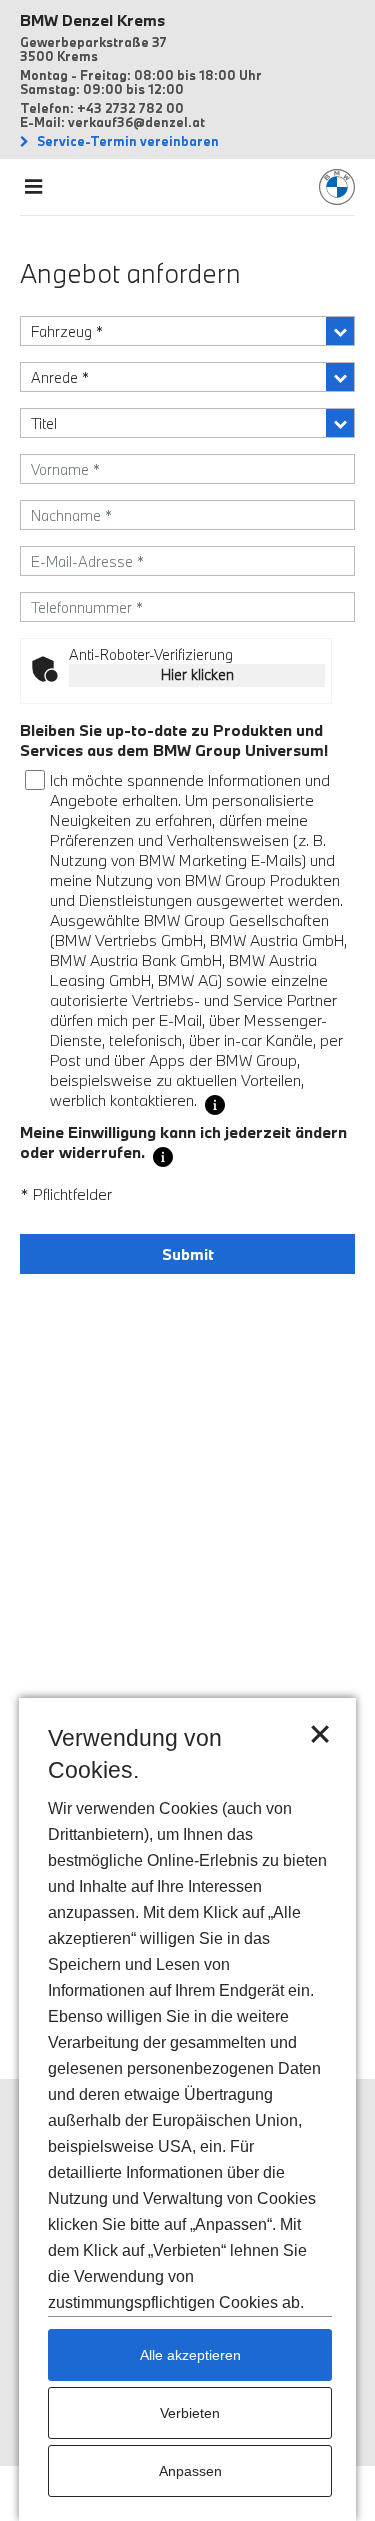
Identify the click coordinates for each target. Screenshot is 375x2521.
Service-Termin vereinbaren (126, 141)
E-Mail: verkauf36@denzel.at (112, 122)
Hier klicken (197, 674)
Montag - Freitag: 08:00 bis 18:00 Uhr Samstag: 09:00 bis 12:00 (141, 82)
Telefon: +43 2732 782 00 (102, 108)
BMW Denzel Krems (92, 20)
